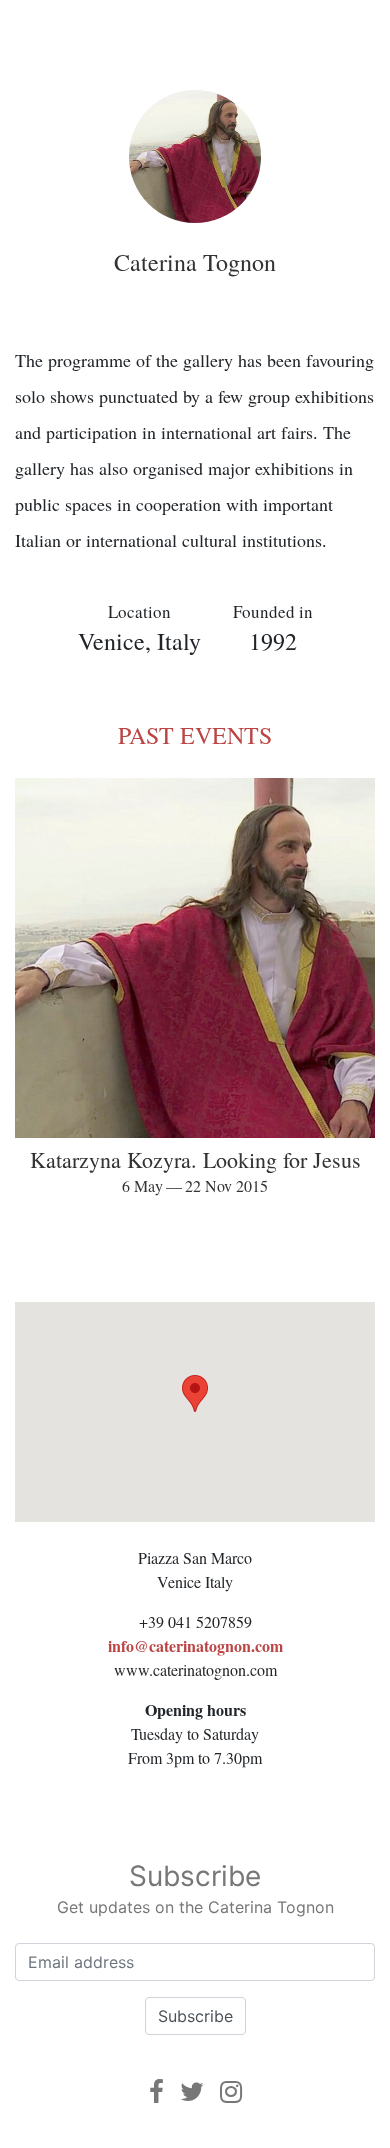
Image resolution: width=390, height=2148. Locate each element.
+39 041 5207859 (195, 1621)
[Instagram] (231, 2091)
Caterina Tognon (195, 262)
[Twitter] (192, 2091)
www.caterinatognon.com (195, 1669)
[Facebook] (156, 2091)
